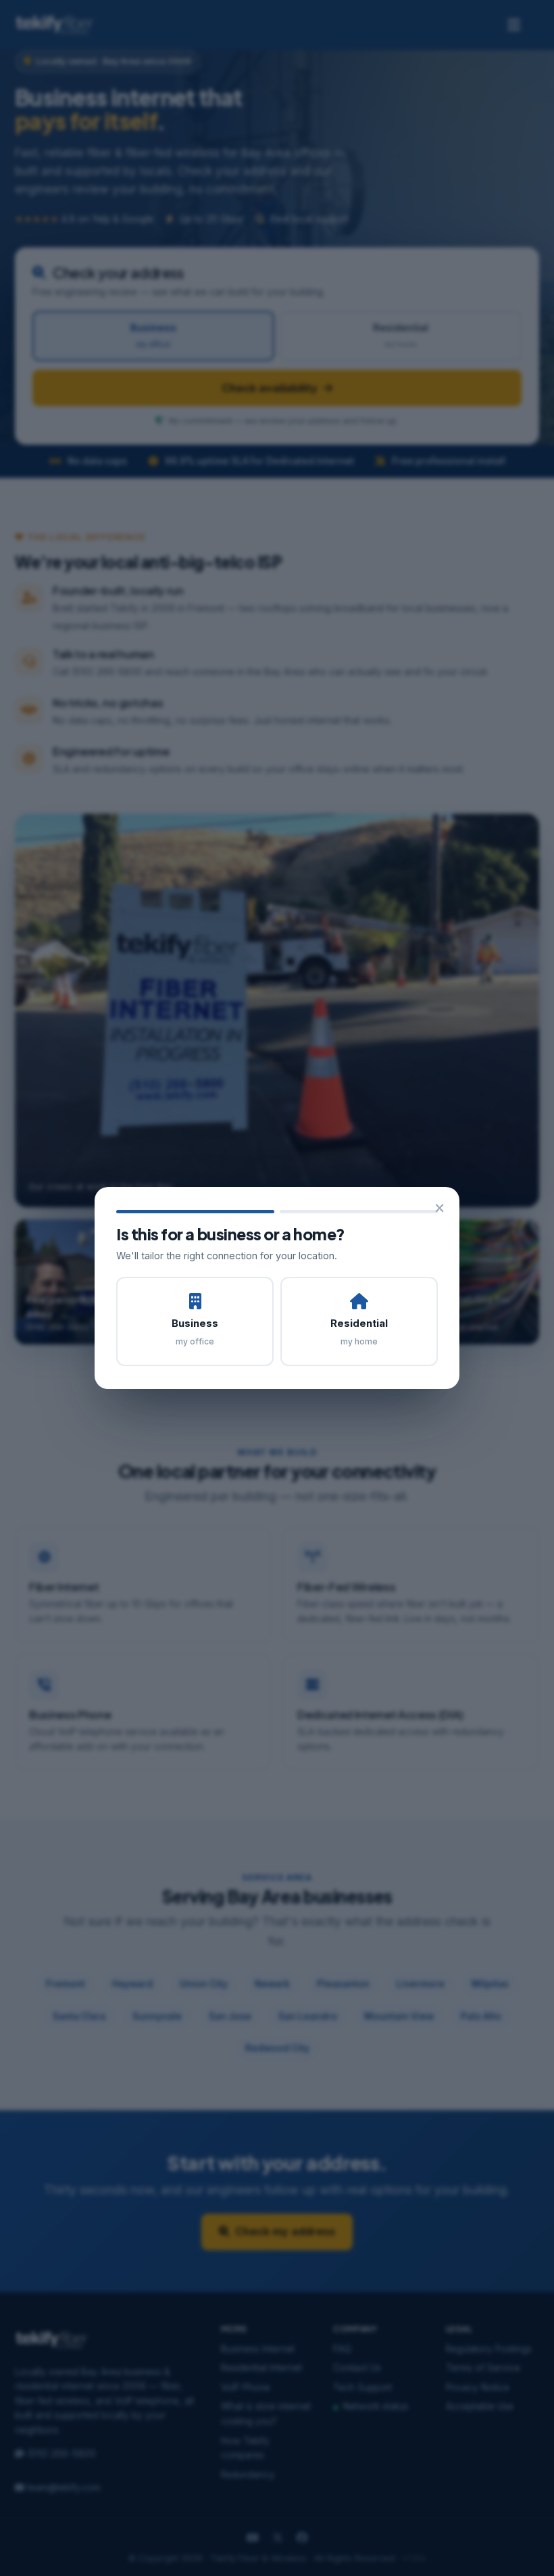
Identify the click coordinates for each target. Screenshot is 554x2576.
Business (195, 1332)
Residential (359, 1332)
